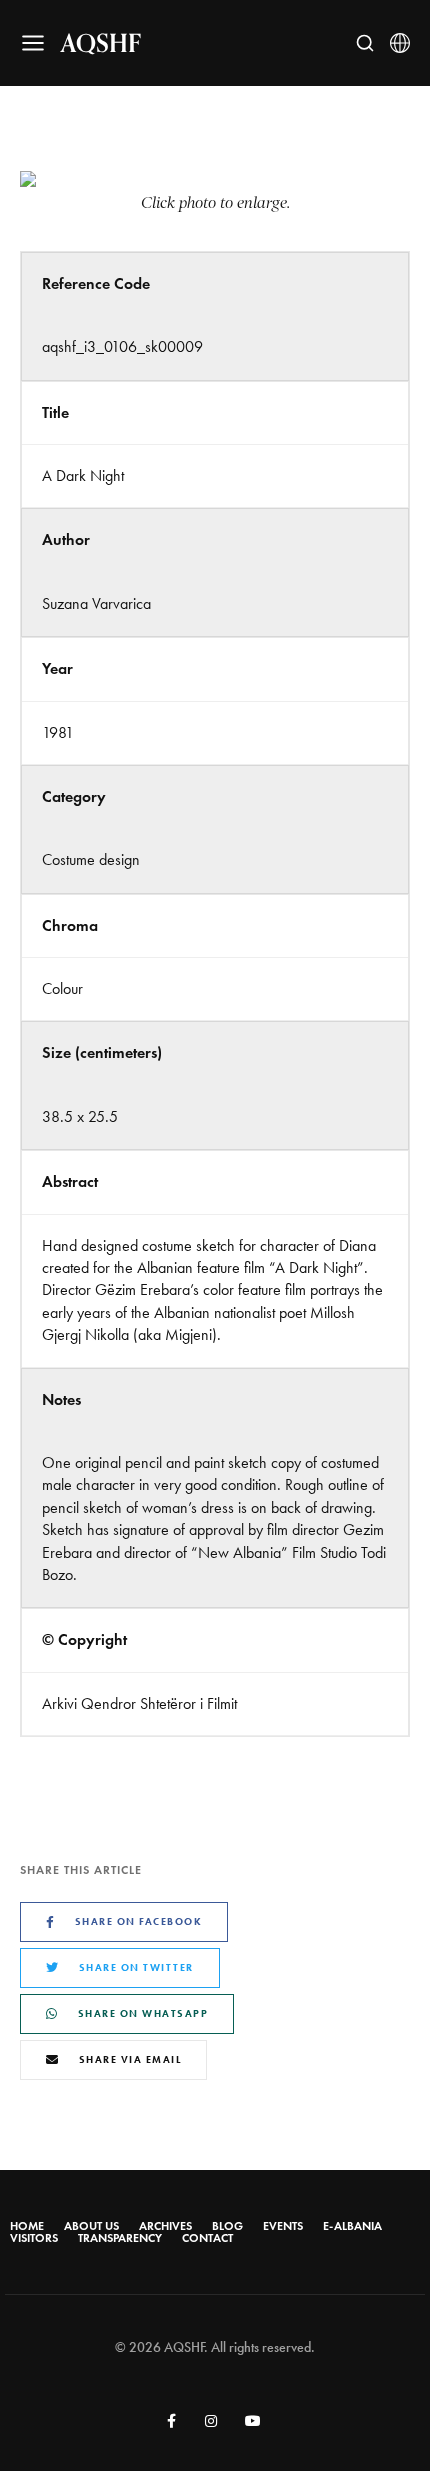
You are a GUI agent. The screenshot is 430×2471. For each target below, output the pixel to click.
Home (27, 2226)
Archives (165, 2226)
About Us (91, 2226)
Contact (207, 2238)
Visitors (34, 2238)
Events (283, 2226)
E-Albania (352, 2226)
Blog (227, 2226)
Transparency (120, 2238)
